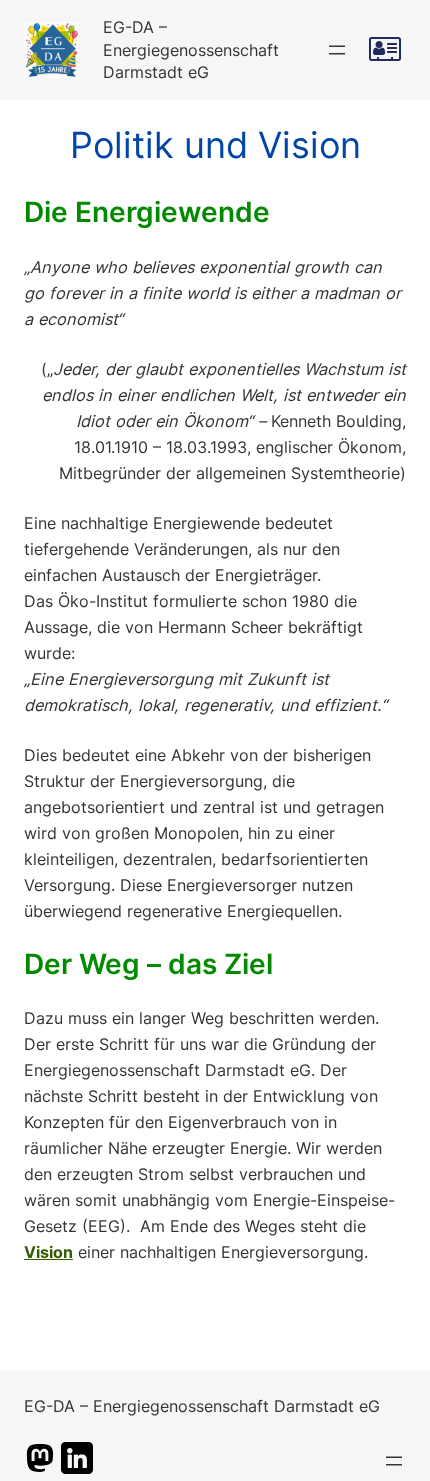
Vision (48, 1252)
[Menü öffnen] (337, 50)
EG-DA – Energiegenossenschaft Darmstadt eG (191, 50)
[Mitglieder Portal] (387, 49)
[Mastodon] (40, 1468)
